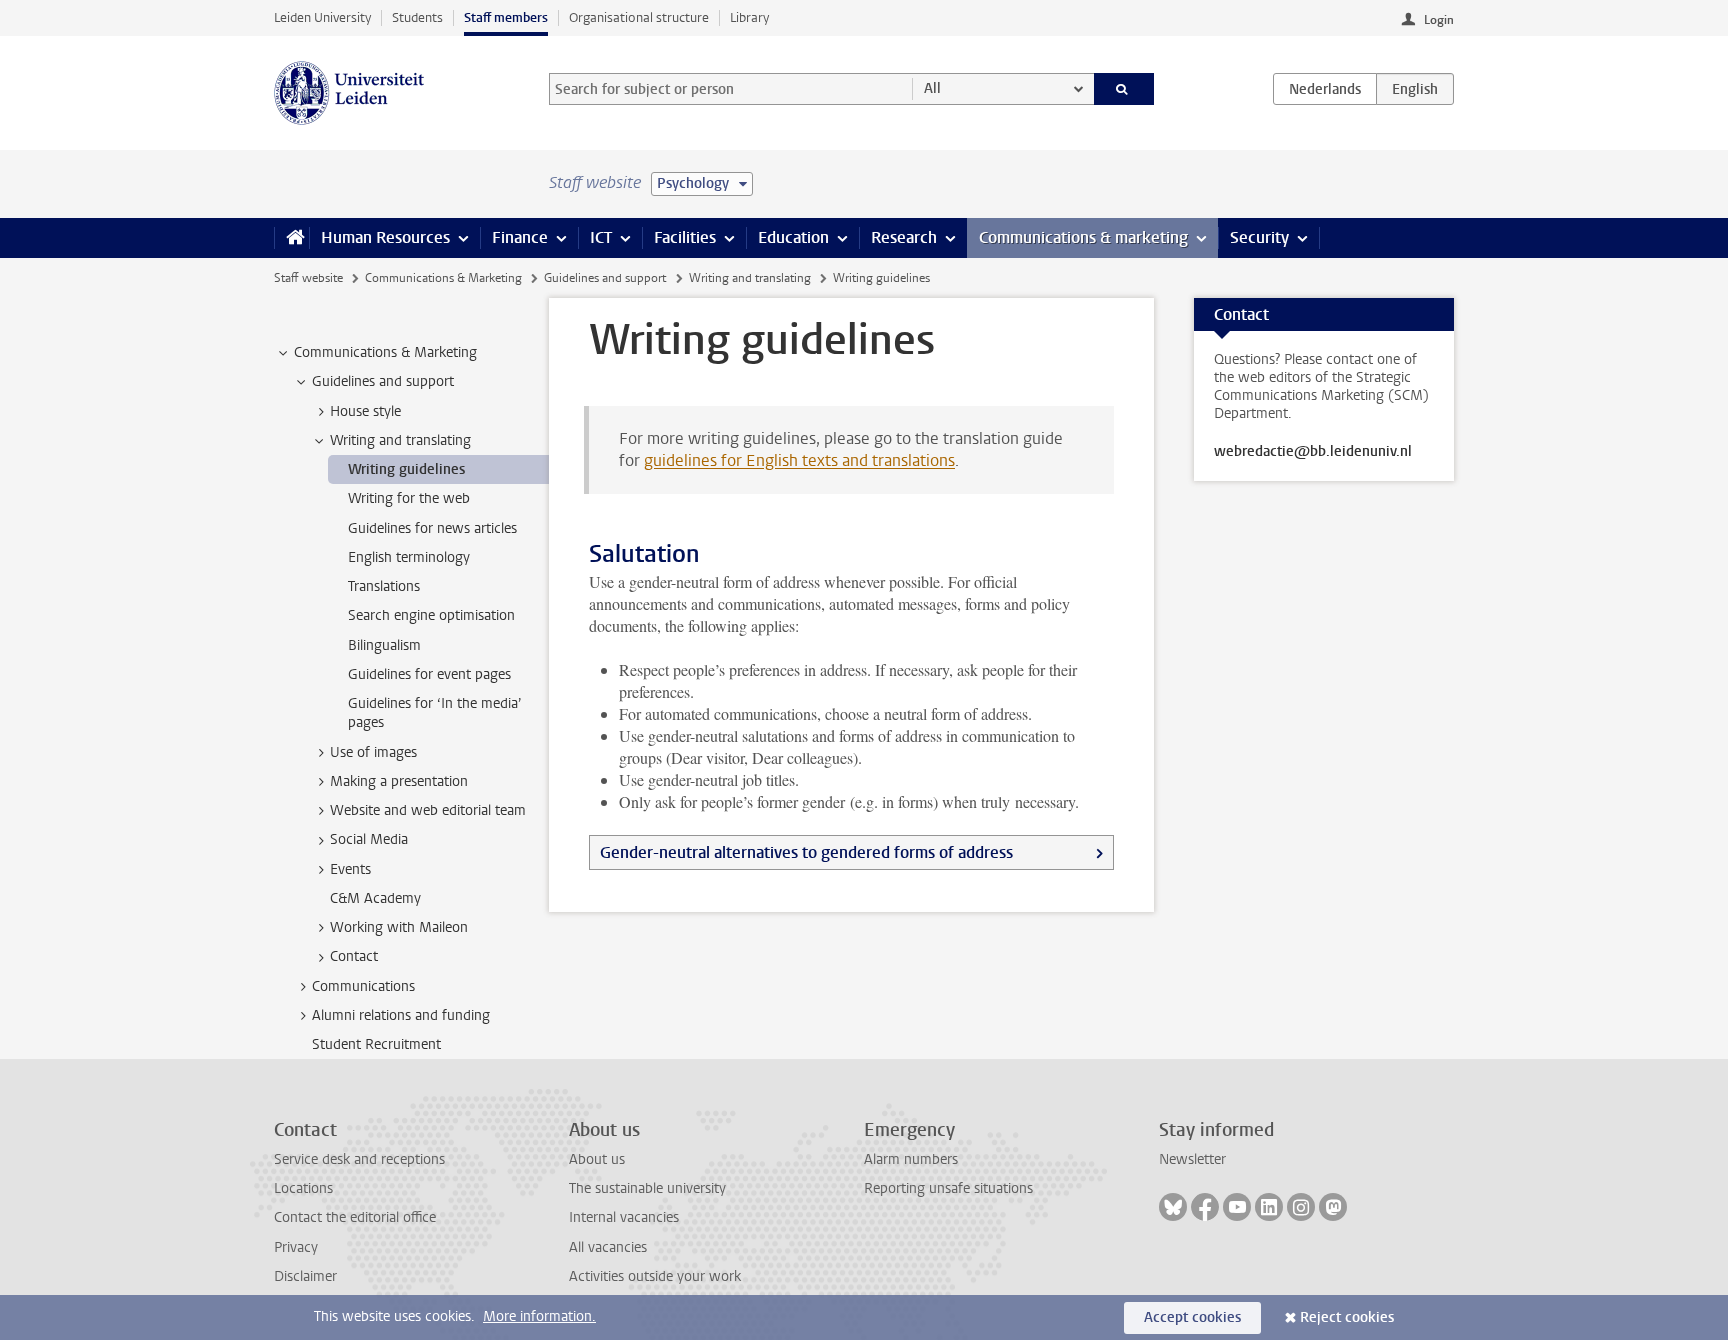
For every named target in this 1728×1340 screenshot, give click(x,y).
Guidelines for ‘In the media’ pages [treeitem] (435, 713)
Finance (520, 237)
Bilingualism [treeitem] (384, 645)
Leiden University (322, 17)
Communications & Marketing (443, 278)
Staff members (506, 17)
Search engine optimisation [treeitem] (431, 615)
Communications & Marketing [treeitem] (385, 352)
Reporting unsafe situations (948, 1188)
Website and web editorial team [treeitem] (428, 810)
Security (1259, 237)
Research (904, 237)
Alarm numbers (911, 1159)
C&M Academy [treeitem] (375, 898)
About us (597, 1159)
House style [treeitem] (365, 411)
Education (793, 237)
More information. (539, 1316)
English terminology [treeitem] (409, 557)
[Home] (291, 238)
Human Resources (385, 237)
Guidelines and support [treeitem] (383, 381)
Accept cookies (1192, 1317)
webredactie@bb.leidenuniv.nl (1313, 452)
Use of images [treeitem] (373, 752)
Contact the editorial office (355, 1217)
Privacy (296, 1247)
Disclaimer (305, 1276)
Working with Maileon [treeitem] (399, 927)
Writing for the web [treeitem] (409, 498)
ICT (601, 237)
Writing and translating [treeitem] (400, 440)
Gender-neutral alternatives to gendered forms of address (806, 852)
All (932, 88)
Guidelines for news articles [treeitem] (432, 528)
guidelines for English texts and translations (799, 460)
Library (749, 17)
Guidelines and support (605, 278)
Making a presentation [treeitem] (399, 781)
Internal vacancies (624, 1217)
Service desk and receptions (359, 1159)
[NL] (1325, 89)
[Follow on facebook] (1205, 1207)
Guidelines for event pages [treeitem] (429, 674)
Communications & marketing (1083, 237)
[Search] (1124, 89)
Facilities (685, 237)
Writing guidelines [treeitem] (406, 469)
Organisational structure (639, 17)
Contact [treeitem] (354, 956)
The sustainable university (647, 1188)
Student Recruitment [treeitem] (376, 1044)
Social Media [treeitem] (369, 839)
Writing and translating (750, 278)
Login (1439, 20)
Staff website (308, 278)
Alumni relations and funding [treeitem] (401, 1015)
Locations (303, 1188)
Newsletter (1192, 1159)
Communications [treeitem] (363, 986)
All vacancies (608, 1247)
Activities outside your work (655, 1276)
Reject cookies (1347, 1317)
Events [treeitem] (350, 869)
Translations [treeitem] (384, 586)
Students (417, 17)
